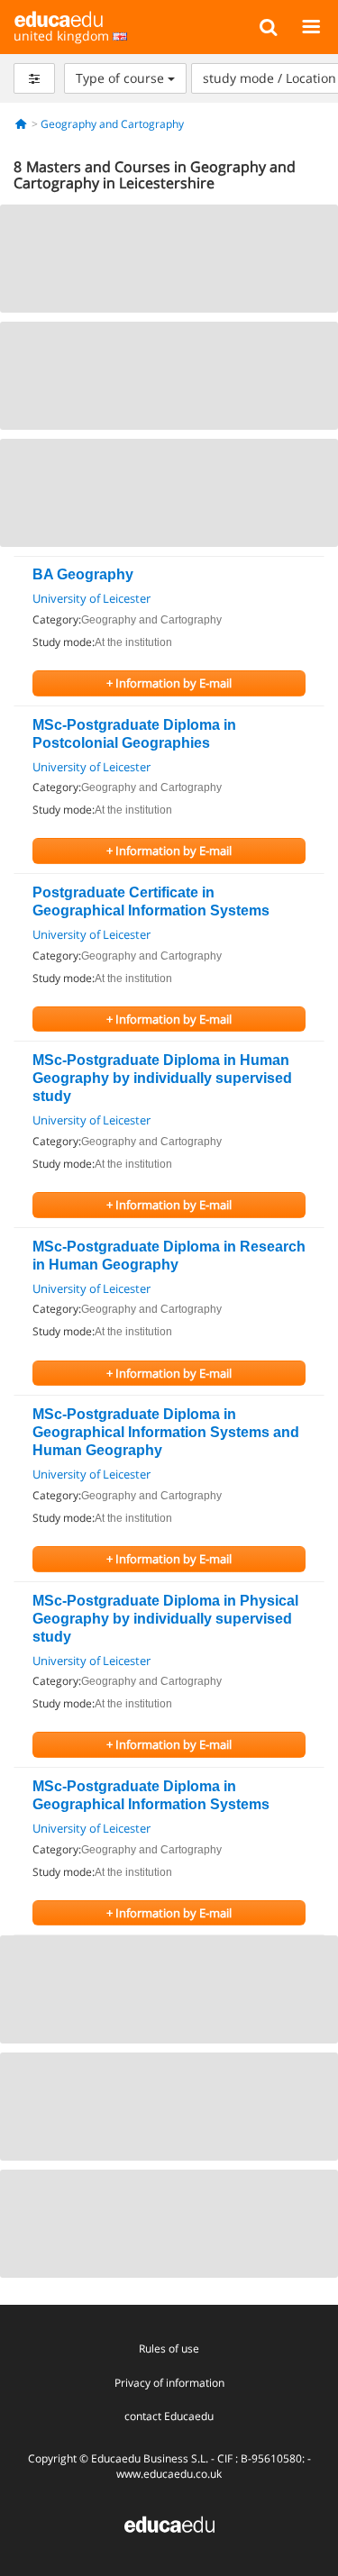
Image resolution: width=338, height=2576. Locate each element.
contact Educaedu (169, 2416)
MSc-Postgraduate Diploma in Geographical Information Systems (151, 1795)
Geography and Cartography (112, 124)
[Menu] (311, 26)
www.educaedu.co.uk (169, 2474)
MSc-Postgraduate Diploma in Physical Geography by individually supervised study (165, 1619)
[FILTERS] (34, 78)
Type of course (122, 78)
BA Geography (83, 574)
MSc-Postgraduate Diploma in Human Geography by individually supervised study (162, 1078)
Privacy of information (169, 2383)
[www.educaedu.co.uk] (169, 2523)
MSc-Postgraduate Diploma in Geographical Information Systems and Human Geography (166, 1432)
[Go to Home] (21, 124)
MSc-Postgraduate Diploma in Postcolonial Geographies (134, 734)
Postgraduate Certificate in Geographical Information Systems (151, 901)
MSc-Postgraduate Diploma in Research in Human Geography (169, 1256)
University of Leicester (91, 598)
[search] (268, 26)
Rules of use (169, 2348)
